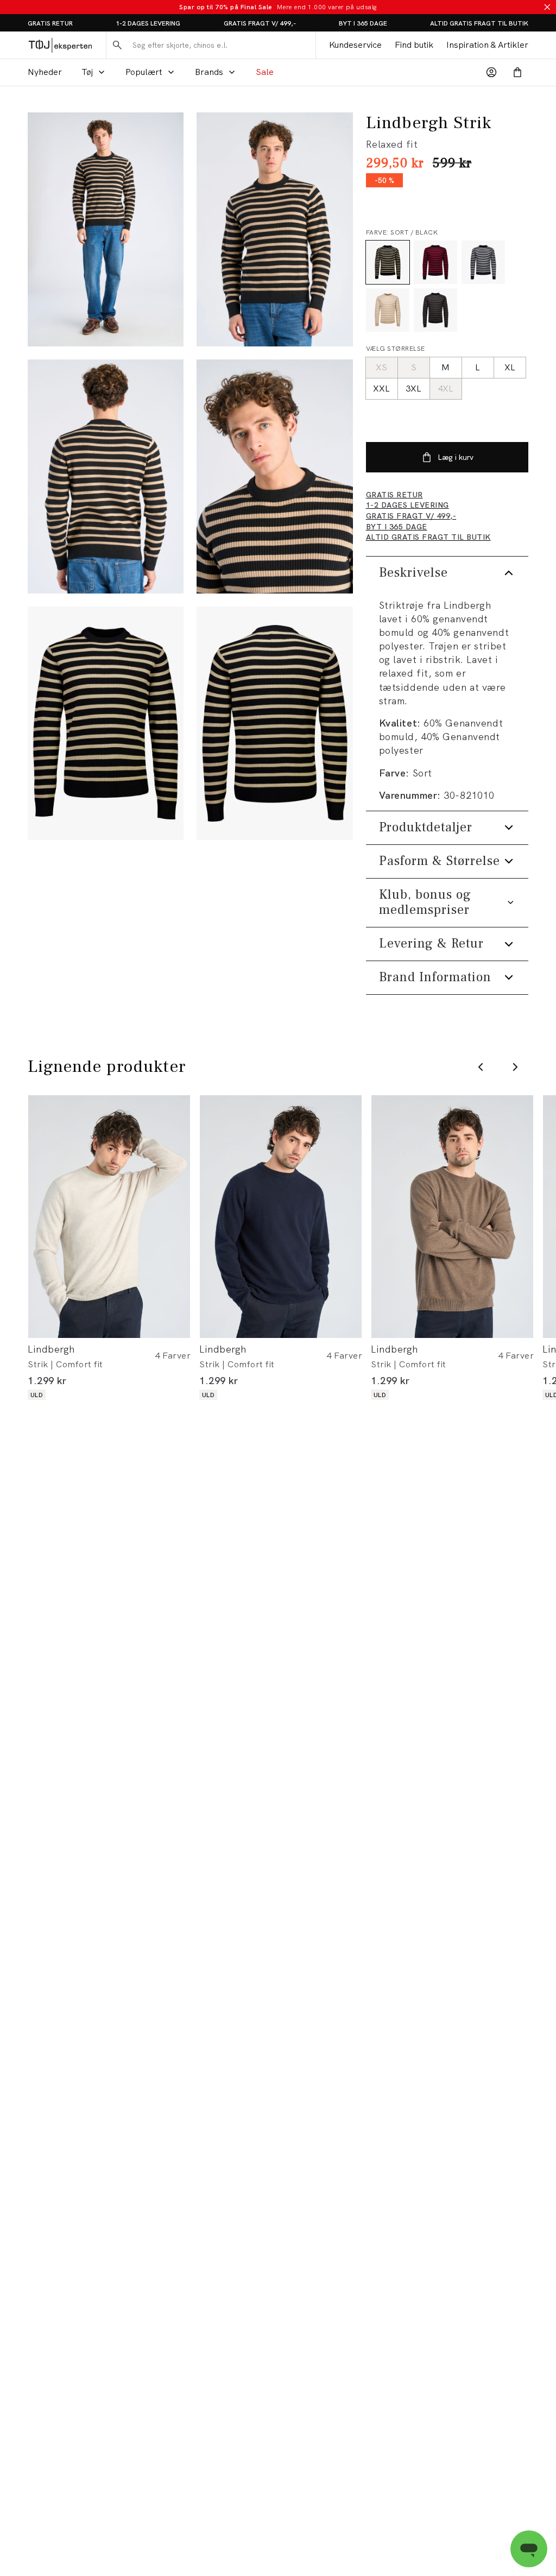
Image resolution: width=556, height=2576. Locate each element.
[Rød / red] (435, 262)
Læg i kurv (456, 457)
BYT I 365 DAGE (363, 23)
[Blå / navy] (483, 262)
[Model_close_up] (274, 476)
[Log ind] (491, 72)
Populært (144, 72)
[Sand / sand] (388, 310)
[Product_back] (274, 724)
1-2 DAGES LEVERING (148, 23)
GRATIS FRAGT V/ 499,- (260, 23)
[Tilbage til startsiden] (60, 45)
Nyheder (45, 72)
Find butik (414, 45)
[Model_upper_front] (274, 229)
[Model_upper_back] (106, 476)
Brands (209, 72)
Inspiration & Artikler (487, 45)
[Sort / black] (388, 262)
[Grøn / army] (435, 310)
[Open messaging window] (529, 2549)
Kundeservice (355, 45)
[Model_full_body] (106, 229)
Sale (265, 72)
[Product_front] (106, 724)
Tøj (87, 72)
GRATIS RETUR (50, 23)
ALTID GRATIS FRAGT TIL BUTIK (479, 23)
